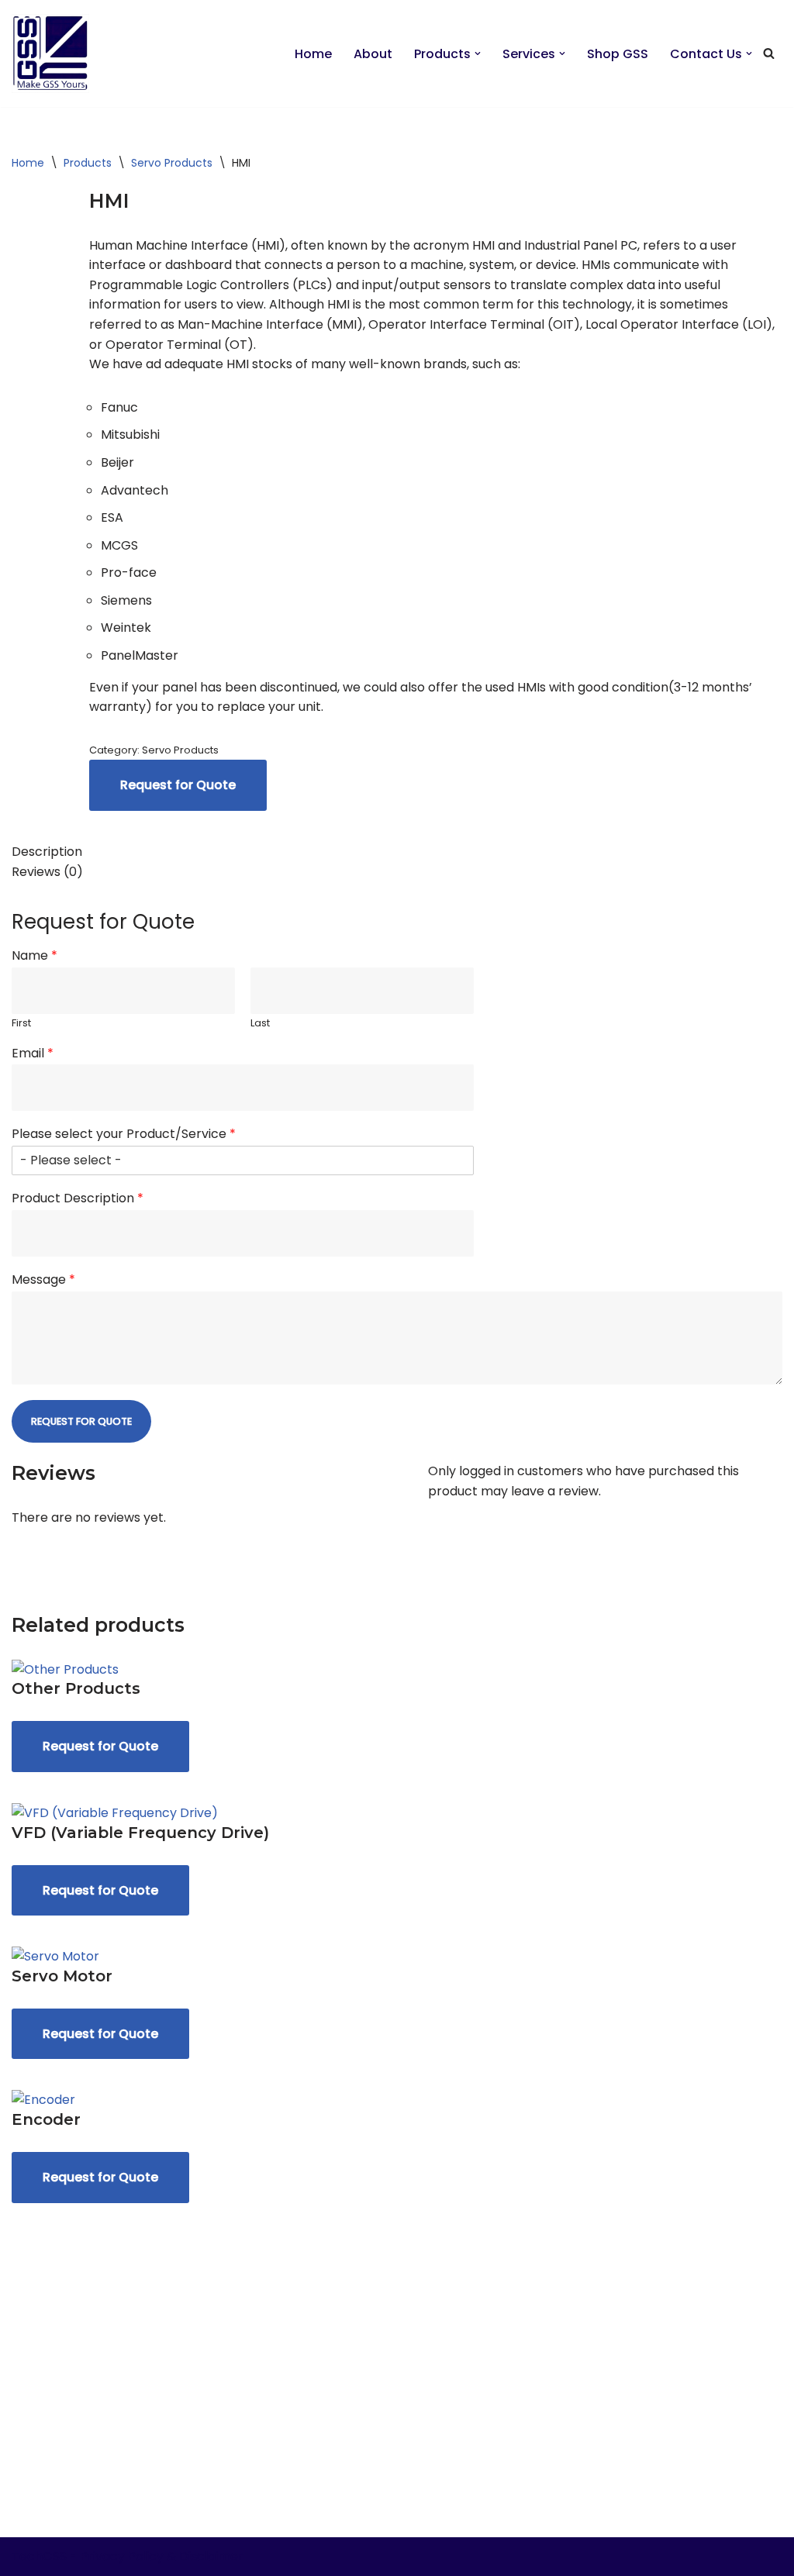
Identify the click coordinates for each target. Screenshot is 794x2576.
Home (313, 54)
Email (33, 1054)
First (21, 1024)
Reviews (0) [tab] (47, 872)
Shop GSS (618, 54)
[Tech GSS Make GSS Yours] (50, 53)
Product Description (78, 1199)
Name (35, 956)
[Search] (769, 53)
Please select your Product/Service (124, 1135)
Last (260, 1024)
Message (43, 1280)
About (373, 54)
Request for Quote (178, 785)
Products (88, 163)
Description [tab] (47, 852)
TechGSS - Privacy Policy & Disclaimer (128, 2556)
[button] (478, 53)
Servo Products (172, 163)
